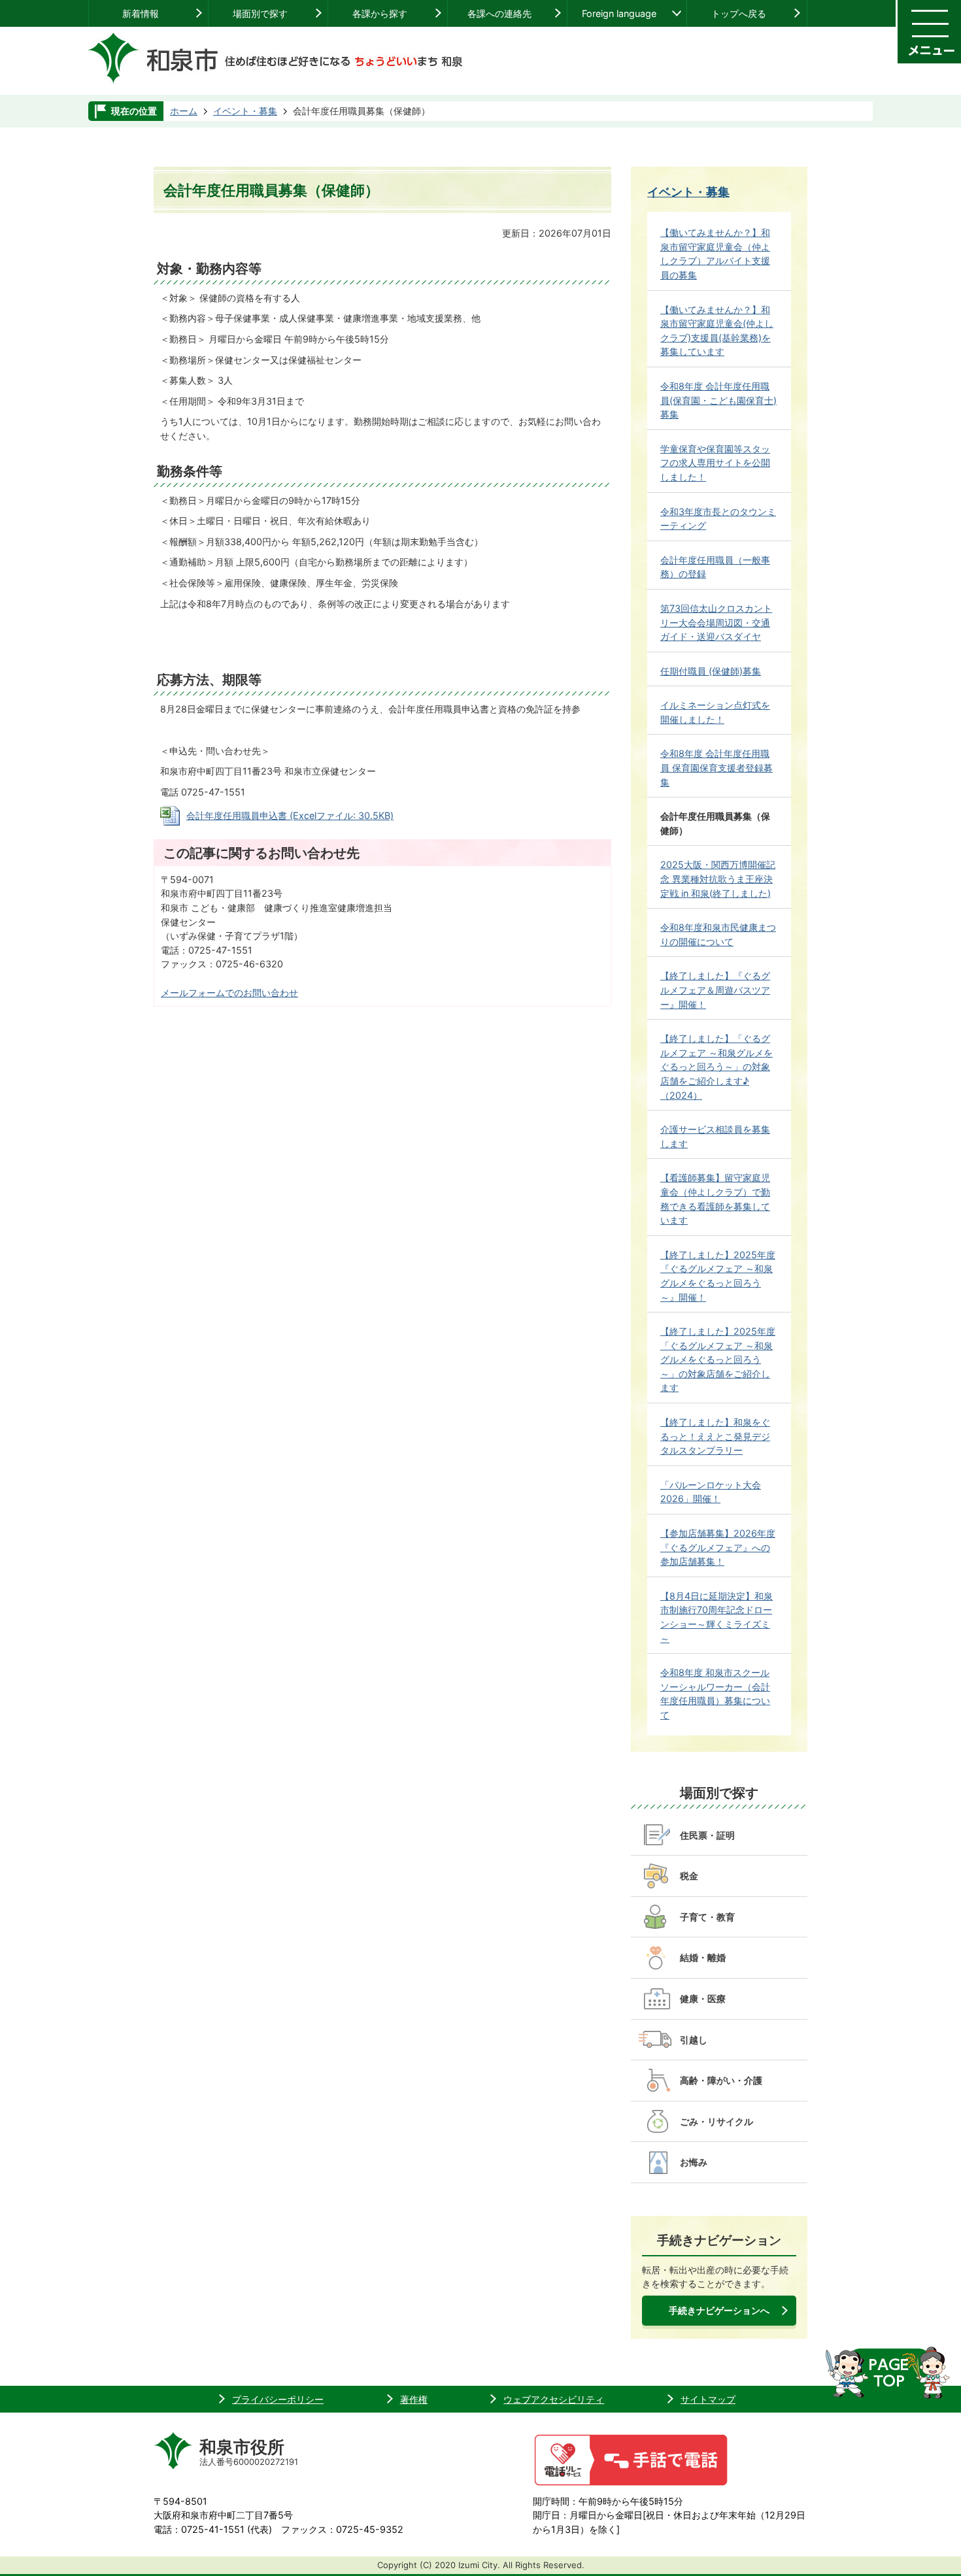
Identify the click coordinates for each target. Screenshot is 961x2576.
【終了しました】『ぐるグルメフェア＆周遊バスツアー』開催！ (715, 990)
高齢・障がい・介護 (721, 2080)
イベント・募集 (245, 111)
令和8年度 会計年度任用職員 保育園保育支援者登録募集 (717, 767)
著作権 (414, 2399)
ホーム (184, 111)
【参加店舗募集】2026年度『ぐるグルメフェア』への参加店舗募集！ (718, 1547)
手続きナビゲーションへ (719, 2310)
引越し (694, 2040)
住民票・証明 (707, 1835)
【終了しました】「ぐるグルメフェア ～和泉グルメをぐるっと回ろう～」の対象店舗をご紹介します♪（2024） (717, 1066)
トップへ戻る (739, 13)
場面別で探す (260, 13)
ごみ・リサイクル (717, 2121)
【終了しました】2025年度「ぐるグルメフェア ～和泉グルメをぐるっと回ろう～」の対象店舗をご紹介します (718, 1359)
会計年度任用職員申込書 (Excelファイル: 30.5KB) (290, 815)
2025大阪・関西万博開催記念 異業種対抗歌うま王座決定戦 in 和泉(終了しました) (718, 878)
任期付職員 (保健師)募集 (711, 671)
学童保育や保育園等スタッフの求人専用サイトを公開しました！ (715, 463)
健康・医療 (703, 1999)
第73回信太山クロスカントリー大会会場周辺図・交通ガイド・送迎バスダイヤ (716, 622)
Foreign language (619, 13)
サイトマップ (708, 2399)
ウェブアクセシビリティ (554, 2399)
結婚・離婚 (703, 1957)
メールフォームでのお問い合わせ (229, 993)
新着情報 (141, 13)
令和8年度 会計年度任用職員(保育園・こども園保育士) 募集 (718, 400)
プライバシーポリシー (278, 2399)
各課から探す (380, 13)
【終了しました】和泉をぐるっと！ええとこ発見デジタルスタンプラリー (715, 1436)
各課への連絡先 (499, 13)
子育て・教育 (707, 1917)
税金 (689, 1876)
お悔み (694, 2162)
